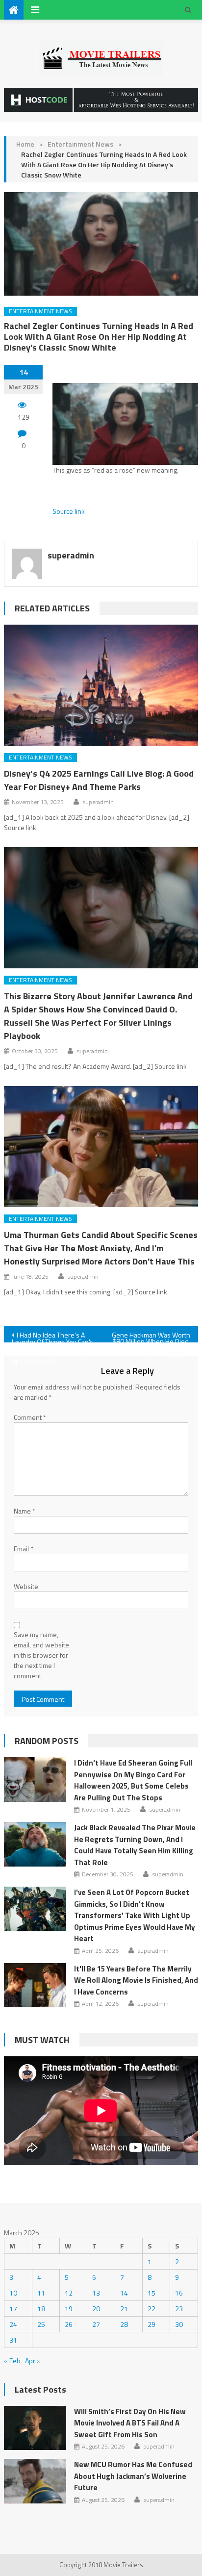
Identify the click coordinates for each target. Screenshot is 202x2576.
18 (41, 2309)
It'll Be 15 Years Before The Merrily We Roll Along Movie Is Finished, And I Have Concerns (136, 1980)
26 (69, 2324)
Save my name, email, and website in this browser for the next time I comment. (41, 1655)
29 (151, 2324)
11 (41, 2293)
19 (69, 2309)
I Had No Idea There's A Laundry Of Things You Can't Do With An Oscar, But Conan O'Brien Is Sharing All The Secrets (52, 1336)
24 (13, 2324)
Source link (69, 511)
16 (179, 2293)
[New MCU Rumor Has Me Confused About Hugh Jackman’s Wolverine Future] (35, 2481)
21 (124, 2309)
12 (69, 2293)
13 (96, 2293)
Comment (30, 1417)
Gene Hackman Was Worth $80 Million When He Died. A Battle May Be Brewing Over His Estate (151, 1336)
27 (96, 2324)
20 (96, 2309)
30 (179, 2324)
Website (26, 1586)
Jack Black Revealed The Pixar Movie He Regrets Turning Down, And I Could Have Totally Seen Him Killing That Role (135, 1845)
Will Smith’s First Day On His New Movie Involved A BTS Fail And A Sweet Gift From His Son (130, 2423)
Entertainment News (80, 144)
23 (179, 2309)
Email (24, 1549)
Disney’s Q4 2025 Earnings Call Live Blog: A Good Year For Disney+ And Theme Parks (99, 780)
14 (124, 2293)
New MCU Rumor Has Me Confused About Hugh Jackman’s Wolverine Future (133, 2476)
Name (25, 1511)
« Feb (12, 2361)
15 (151, 2293)
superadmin (71, 555)
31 (13, 2340)
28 (124, 2324)
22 (151, 2309)
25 (41, 2324)
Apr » (33, 2361)
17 (13, 2309)
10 (13, 2293)
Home (25, 144)
